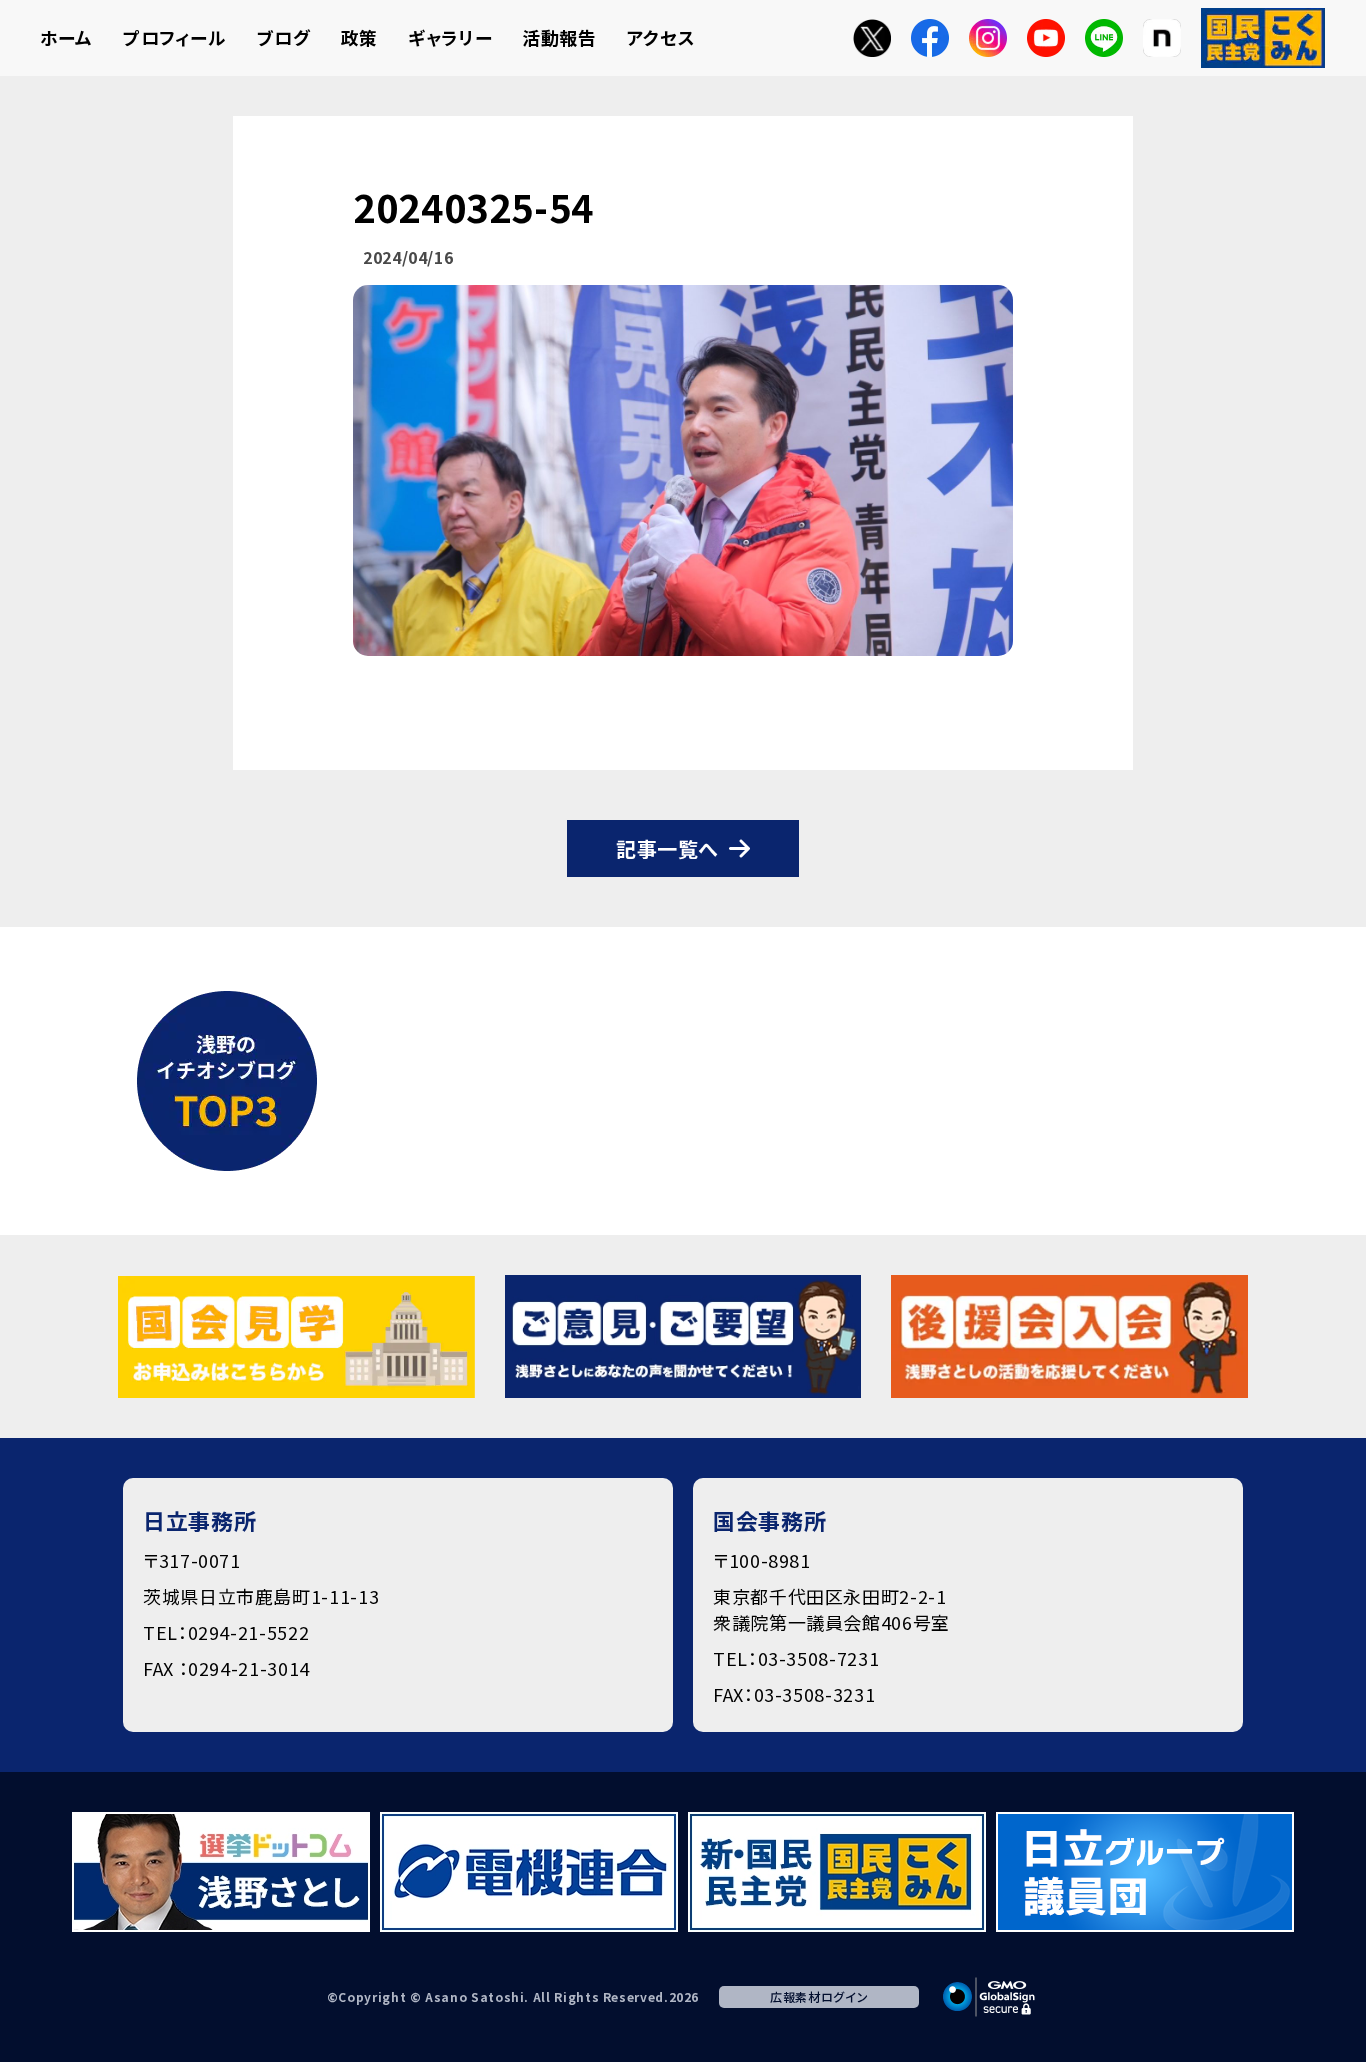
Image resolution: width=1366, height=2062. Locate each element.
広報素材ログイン (819, 1996)
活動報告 (559, 37)
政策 (359, 37)
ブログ (284, 37)
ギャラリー (450, 37)
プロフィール (175, 37)
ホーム (66, 37)
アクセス (661, 37)
